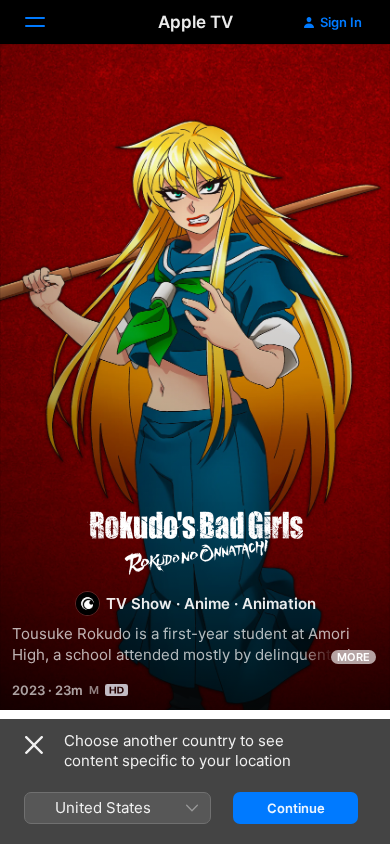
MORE (353, 657)
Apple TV (195, 22)
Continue (296, 808)
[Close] (34, 745)
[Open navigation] (47, 22)
